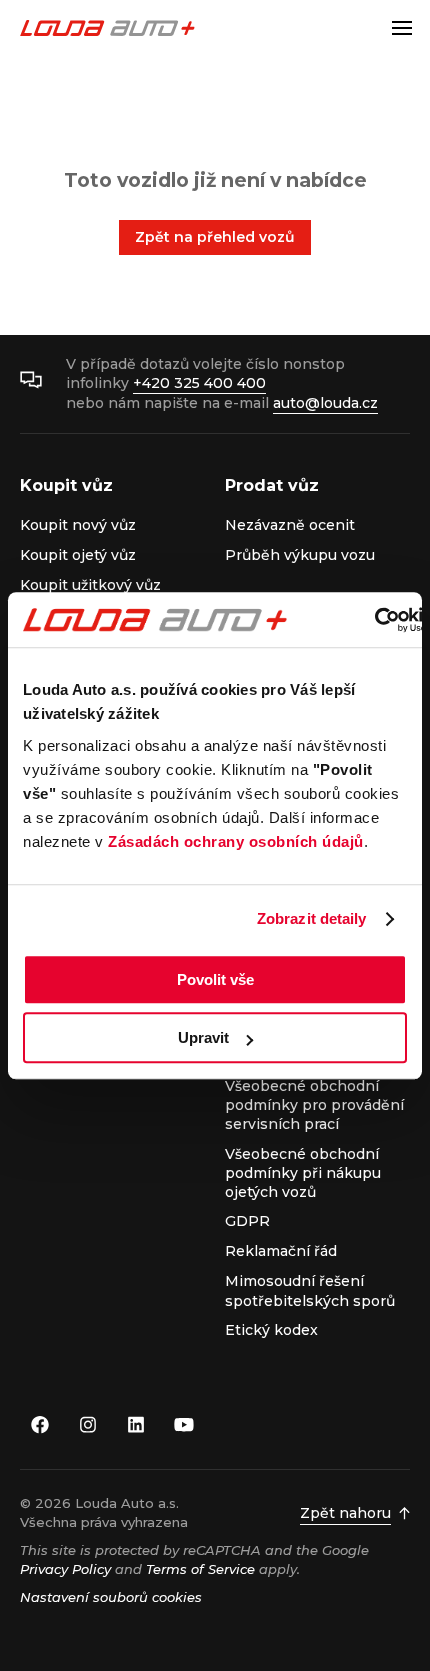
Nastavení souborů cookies (111, 1597)
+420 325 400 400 (199, 383)
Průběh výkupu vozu (300, 555)
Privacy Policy (65, 1569)
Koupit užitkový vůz (90, 585)
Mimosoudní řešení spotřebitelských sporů (310, 1290)
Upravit (203, 1037)
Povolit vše (215, 979)
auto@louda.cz (325, 403)
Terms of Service (200, 1569)
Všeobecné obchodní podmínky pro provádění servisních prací (314, 1105)
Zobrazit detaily (312, 918)
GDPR (247, 1221)
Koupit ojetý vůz (78, 555)
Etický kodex (271, 1330)
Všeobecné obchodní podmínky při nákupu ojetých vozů (303, 1173)
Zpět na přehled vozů (215, 237)
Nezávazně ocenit (290, 525)
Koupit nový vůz (78, 525)
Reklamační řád (281, 1251)
